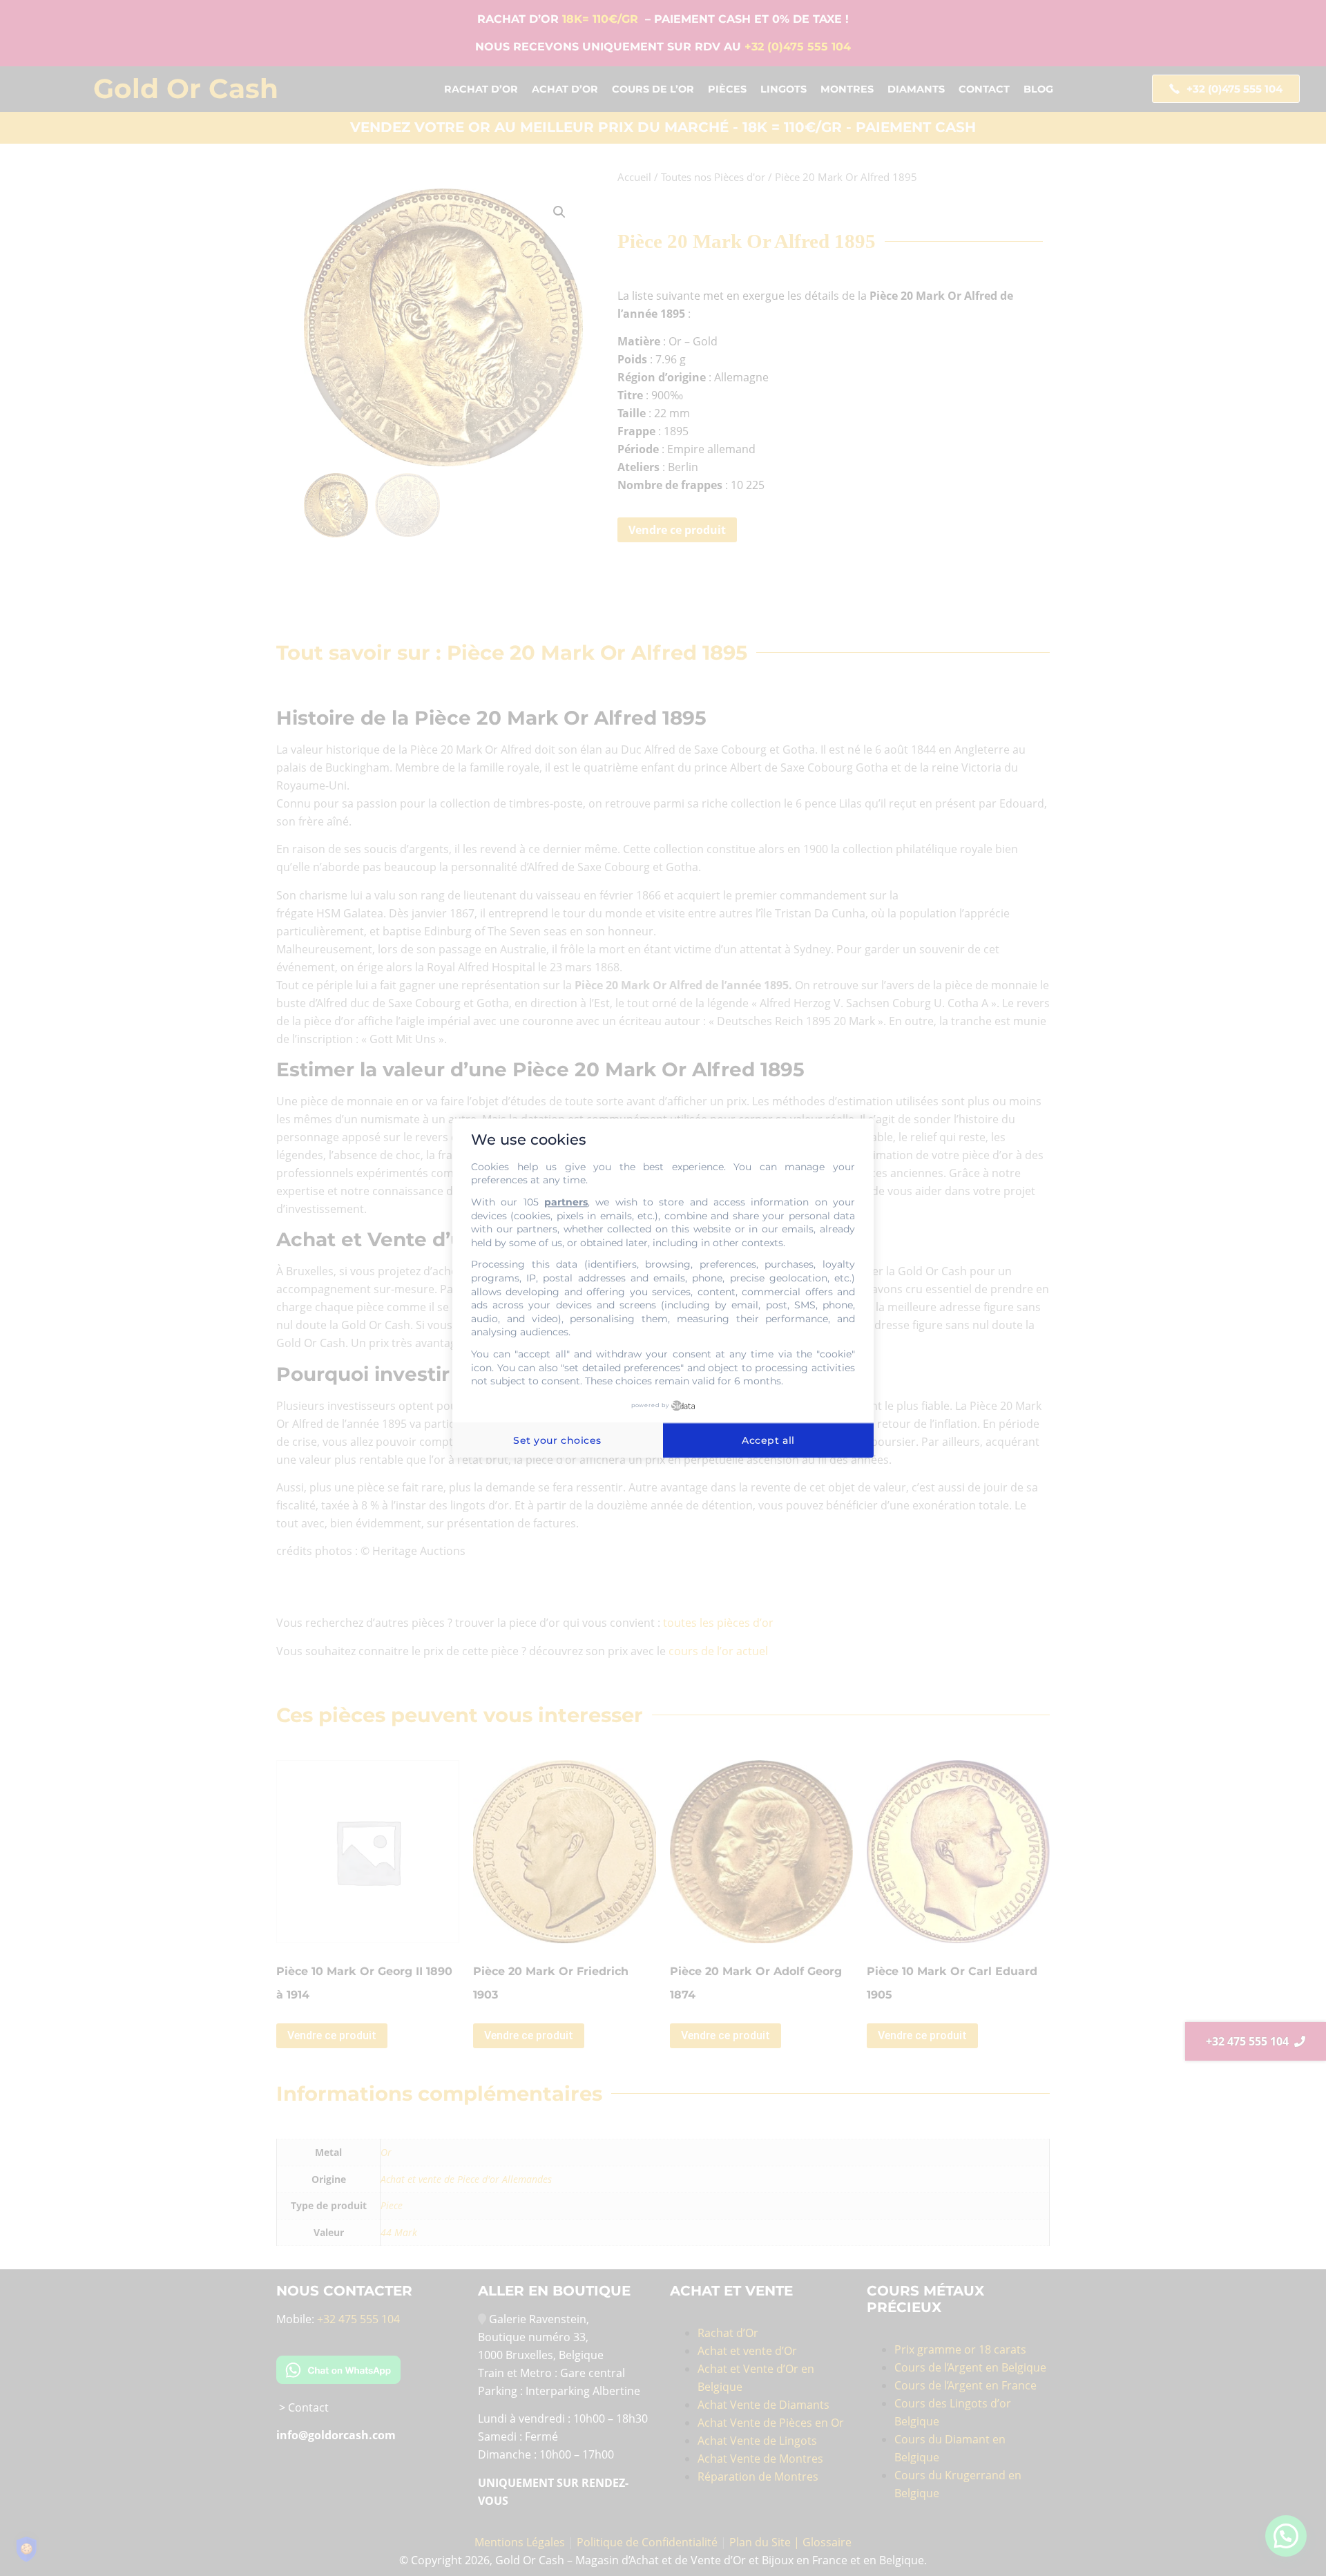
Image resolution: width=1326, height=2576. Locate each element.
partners (566, 1202)
